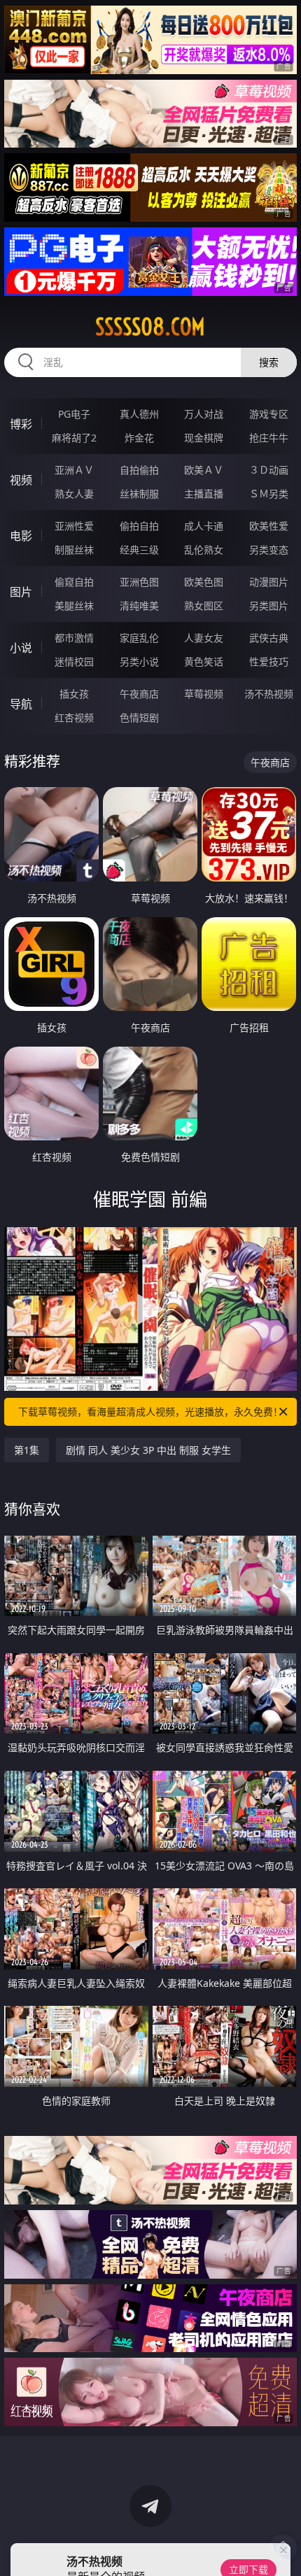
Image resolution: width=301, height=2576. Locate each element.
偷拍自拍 (139, 526)
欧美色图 (204, 582)
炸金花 (139, 438)
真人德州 (139, 414)
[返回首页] (283, 2548)
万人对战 (204, 414)
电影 (21, 536)
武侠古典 (269, 638)
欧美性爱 (269, 526)
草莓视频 (204, 694)
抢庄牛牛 (269, 438)
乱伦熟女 (204, 550)
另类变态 (269, 550)
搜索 (269, 362)
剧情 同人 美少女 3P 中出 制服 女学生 (148, 1450)
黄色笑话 (204, 661)
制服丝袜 (74, 550)
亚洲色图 (139, 582)
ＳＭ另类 (269, 494)
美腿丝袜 (74, 606)
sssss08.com (150, 327)
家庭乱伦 (139, 638)
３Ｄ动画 (269, 470)
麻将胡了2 (74, 438)
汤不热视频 (269, 694)
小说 (21, 648)
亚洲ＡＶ (74, 470)
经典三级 (139, 550)
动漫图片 (269, 582)
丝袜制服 (139, 494)
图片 (21, 592)
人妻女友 (204, 638)
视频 (21, 480)
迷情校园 (74, 661)
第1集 (27, 1450)
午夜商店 (139, 694)
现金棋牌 (204, 438)
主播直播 (204, 494)
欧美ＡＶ (204, 470)
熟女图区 (204, 606)
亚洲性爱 (74, 526)
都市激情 (74, 638)
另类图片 (269, 606)
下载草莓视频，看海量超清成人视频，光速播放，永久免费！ (150, 1411)
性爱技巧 (269, 661)
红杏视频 (74, 717)
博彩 (21, 424)
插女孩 (74, 694)
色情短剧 (139, 717)
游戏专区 (269, 414)
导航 (21, 704)
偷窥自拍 (74, 582)
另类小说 (139, 661)
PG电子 (74, 414)
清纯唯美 (139, 606)
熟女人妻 (74, 494)
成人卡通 (204, 526)
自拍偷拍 (139, 470)
